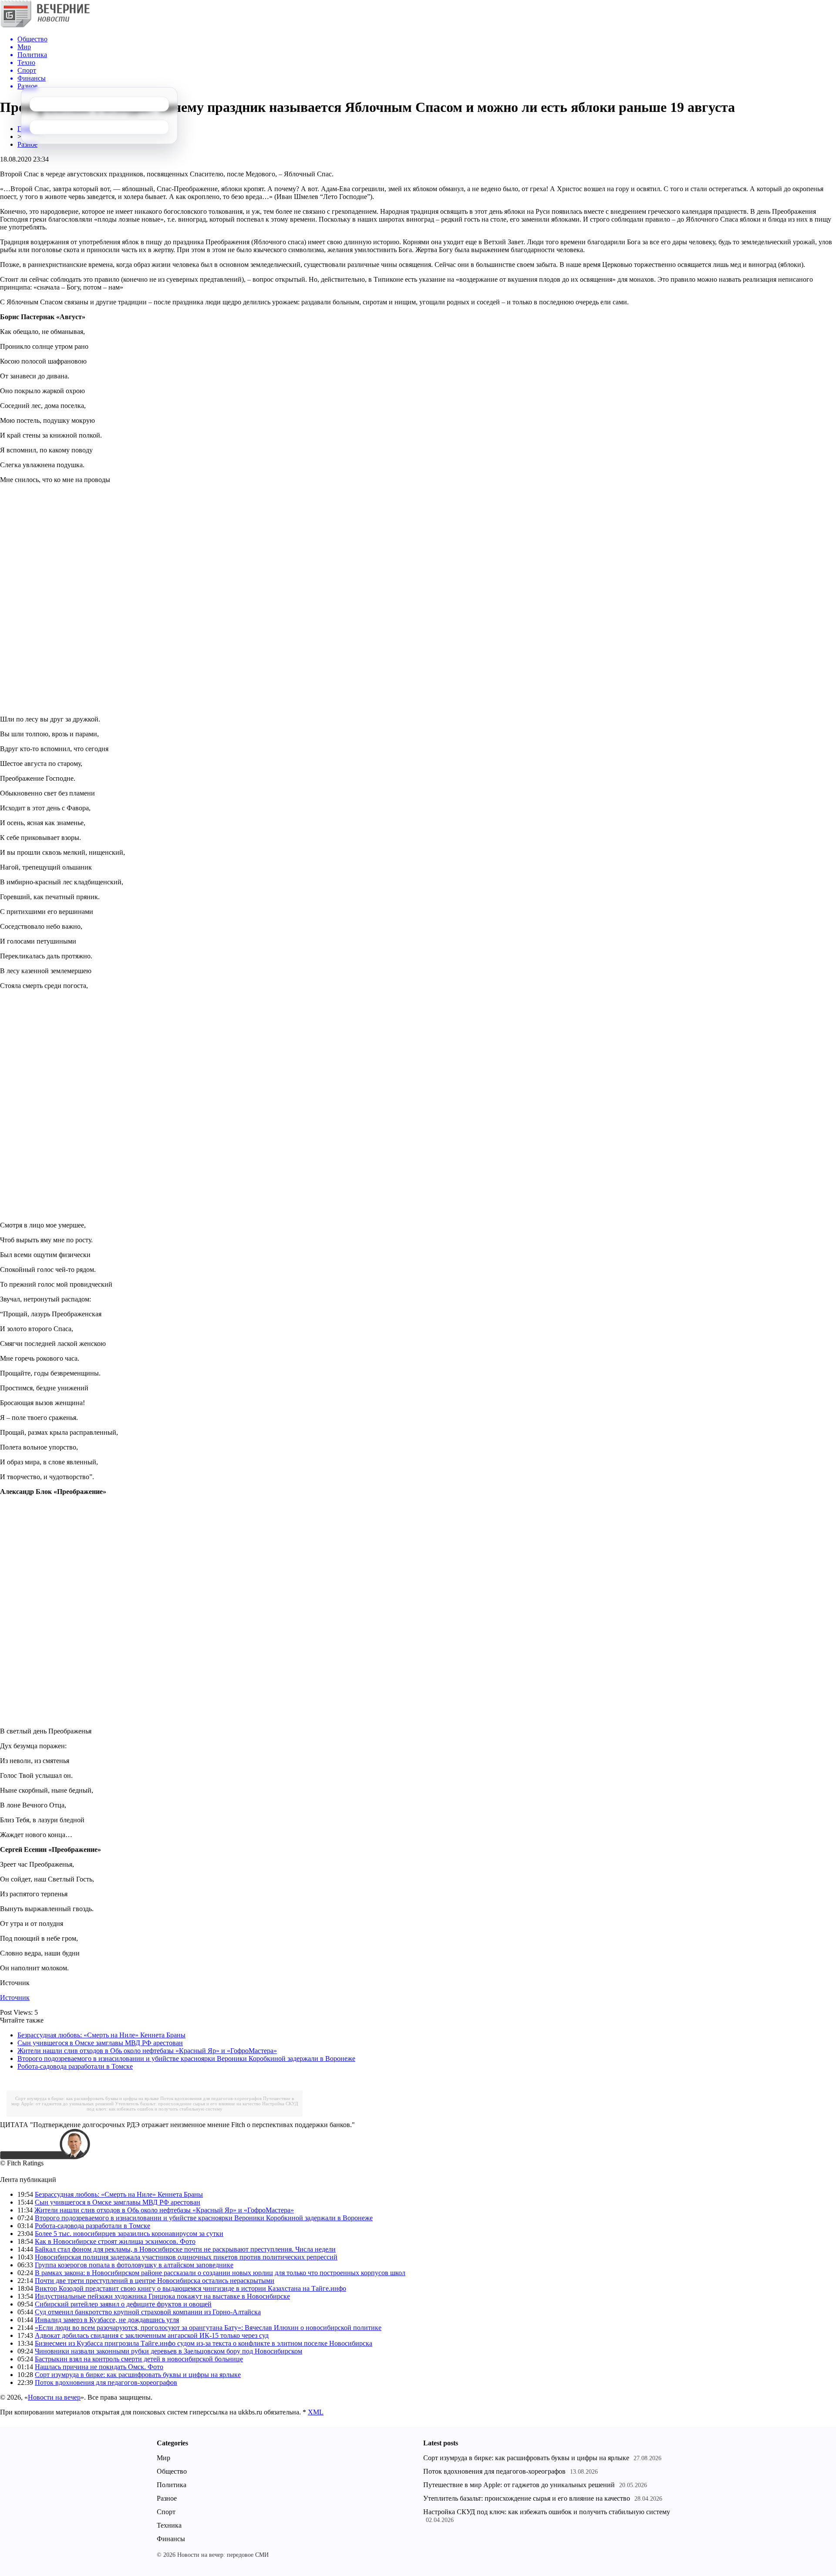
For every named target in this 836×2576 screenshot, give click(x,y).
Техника (169, 2525)
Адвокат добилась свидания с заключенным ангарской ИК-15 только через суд (152, 2335)
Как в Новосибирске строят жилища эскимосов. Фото (115, 2241)
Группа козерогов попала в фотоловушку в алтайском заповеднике (134, 2265)
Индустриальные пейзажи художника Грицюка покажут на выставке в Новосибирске (162, 2296)
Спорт (166, 2512)
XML (316, 2412)
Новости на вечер (54, 2397)
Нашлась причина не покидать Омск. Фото (99, 2367)
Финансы (171, 2539)
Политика (172, 2485)
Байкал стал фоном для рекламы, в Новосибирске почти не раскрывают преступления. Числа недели (185, 2249)
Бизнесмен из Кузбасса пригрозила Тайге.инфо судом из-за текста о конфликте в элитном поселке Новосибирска (204, 2343)
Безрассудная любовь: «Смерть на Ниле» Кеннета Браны (101, 2035)
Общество (172, 2471)
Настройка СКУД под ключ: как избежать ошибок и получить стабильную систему (192, 2106)
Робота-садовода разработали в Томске (75, 2066)
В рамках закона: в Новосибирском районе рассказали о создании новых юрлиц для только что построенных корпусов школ (220, 2273)
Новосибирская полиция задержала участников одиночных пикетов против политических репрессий (186, 2257)
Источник (15, 1998)
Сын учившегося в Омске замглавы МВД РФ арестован (100, 2043)
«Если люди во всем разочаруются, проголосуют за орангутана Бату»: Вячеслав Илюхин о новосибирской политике (208, 2328)
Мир (163, 2458)
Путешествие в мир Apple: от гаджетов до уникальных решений (519, 2485)
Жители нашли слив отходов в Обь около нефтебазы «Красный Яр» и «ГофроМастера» (147, 2051)
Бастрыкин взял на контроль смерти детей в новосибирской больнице (139, 2359)
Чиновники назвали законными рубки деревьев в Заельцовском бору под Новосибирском (169, 2351)
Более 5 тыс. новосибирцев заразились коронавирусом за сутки (129, 2234)
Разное (27, 144)
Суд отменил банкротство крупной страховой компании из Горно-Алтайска (148, 2312)
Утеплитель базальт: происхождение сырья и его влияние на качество (188, 2104)
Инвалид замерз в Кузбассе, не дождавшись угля (107, 2320)
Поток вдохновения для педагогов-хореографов (211, 2098)
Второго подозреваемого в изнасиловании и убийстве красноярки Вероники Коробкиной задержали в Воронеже (186, 2058)
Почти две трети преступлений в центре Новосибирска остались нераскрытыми (155, 2281)
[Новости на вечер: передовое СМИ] (45, 26)
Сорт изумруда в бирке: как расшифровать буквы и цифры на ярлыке (87, 2098)
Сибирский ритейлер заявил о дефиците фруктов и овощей (123, 2304)
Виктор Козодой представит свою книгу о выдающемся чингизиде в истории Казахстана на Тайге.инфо (190, 2288)
